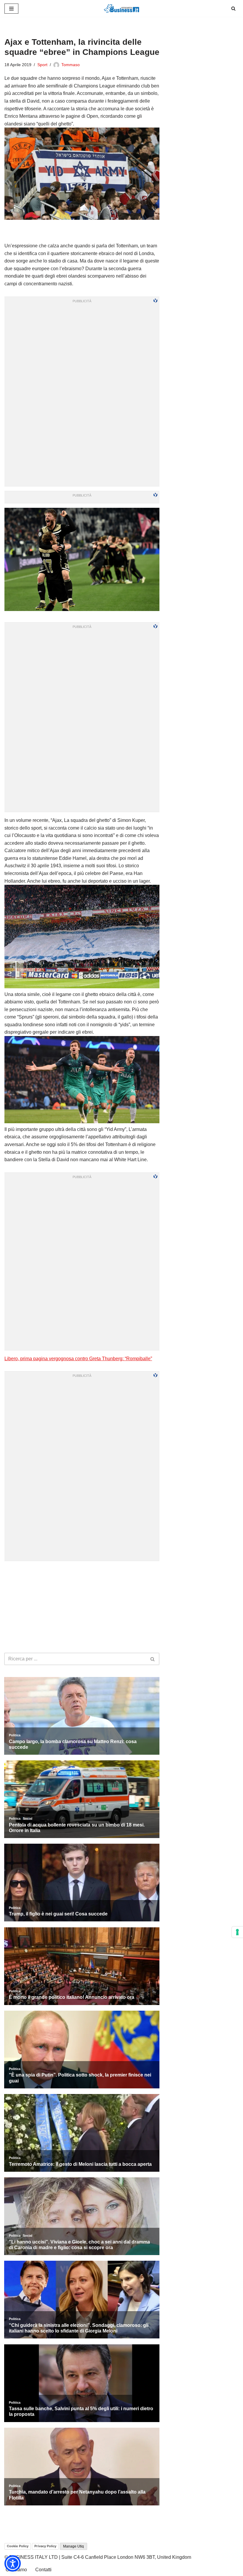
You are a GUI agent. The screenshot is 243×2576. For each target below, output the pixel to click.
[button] (13, 2563)
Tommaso (71, 65)
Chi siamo (16, 2570)
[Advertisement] (82, 1573)
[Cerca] (233, 8)
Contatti (43, 2570)
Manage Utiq (73, 2546)
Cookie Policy (18, 2546)
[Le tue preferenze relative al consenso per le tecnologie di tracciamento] (237, 1932)
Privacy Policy (45, 2546)
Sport (42, 65)
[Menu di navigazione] (11, 9)
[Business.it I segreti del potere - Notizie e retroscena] (121, 8)
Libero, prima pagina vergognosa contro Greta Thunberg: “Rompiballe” (78, 1359)
